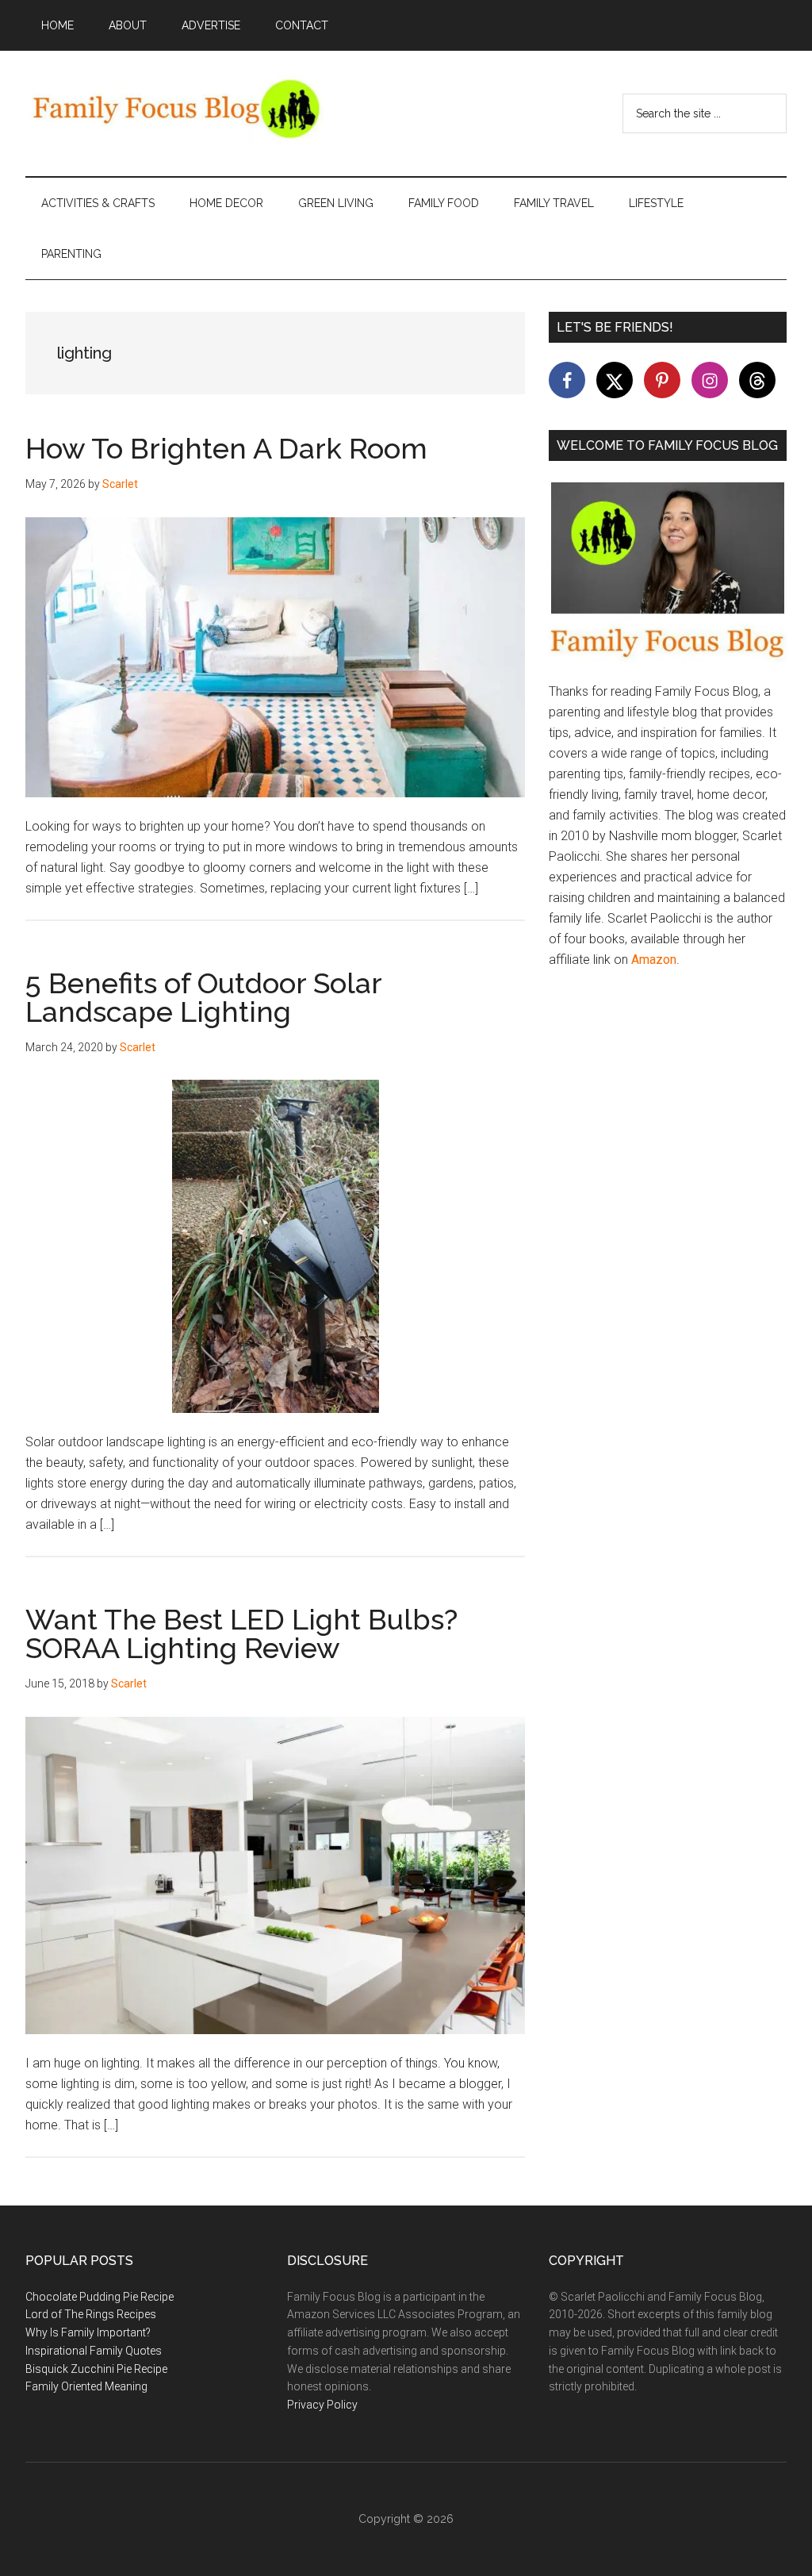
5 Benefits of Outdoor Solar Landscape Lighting (203, 997)
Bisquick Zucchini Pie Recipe (96, 2369)
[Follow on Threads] (757, 380)
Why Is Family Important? (88, 2332)
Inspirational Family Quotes (94, 2351)
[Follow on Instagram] (710, 380)
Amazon (654, 960)
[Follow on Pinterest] (662, 380)
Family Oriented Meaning (86, 2386)
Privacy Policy (322, 2405)
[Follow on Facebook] (567, 380)
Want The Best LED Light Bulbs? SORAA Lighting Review (241, 1634)
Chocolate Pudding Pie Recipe (100, 2297)
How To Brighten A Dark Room (226, 448)
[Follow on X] (615, 380)
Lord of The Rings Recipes (91, 2314)
